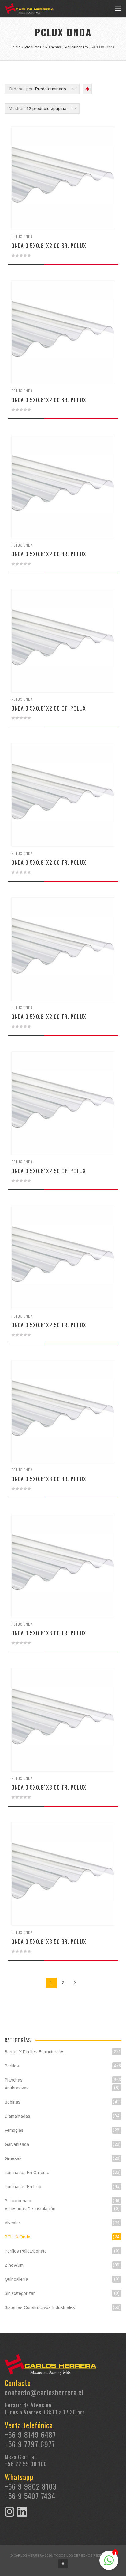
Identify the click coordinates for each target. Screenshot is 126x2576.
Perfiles (12, 2066)
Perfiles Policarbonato (26, 2251)
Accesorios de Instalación (30, 2209)
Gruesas (13, 2158)
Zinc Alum (14, 2265)
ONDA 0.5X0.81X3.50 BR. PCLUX (49, 1941)
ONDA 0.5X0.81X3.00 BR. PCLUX (49, 1479)
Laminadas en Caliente (27, 2173)
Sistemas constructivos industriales (40, 2307)
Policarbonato (18, 2201)
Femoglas (14, 2130)
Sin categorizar (20, 2293)
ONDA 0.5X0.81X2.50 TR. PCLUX (49, 1325)
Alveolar (12, 2223)
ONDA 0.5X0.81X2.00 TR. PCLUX (49, 862)
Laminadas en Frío (23, 2187)
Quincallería (16, 2279)
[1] (109, 2564)
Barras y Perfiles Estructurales (35, 2052)
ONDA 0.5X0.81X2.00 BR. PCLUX (49, 246)
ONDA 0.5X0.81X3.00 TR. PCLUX (49, 1633)
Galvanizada (17, 2144)
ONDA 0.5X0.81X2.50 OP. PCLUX (49, 1171)
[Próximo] (75, 1983)
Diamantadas (17, 2116)
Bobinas (13, 2102)
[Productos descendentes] (87, 89)
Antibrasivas (17, 2088)
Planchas (14, 2080)
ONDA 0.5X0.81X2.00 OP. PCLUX (49, 708)
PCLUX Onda (22, 237)
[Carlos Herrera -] (29, 9)
